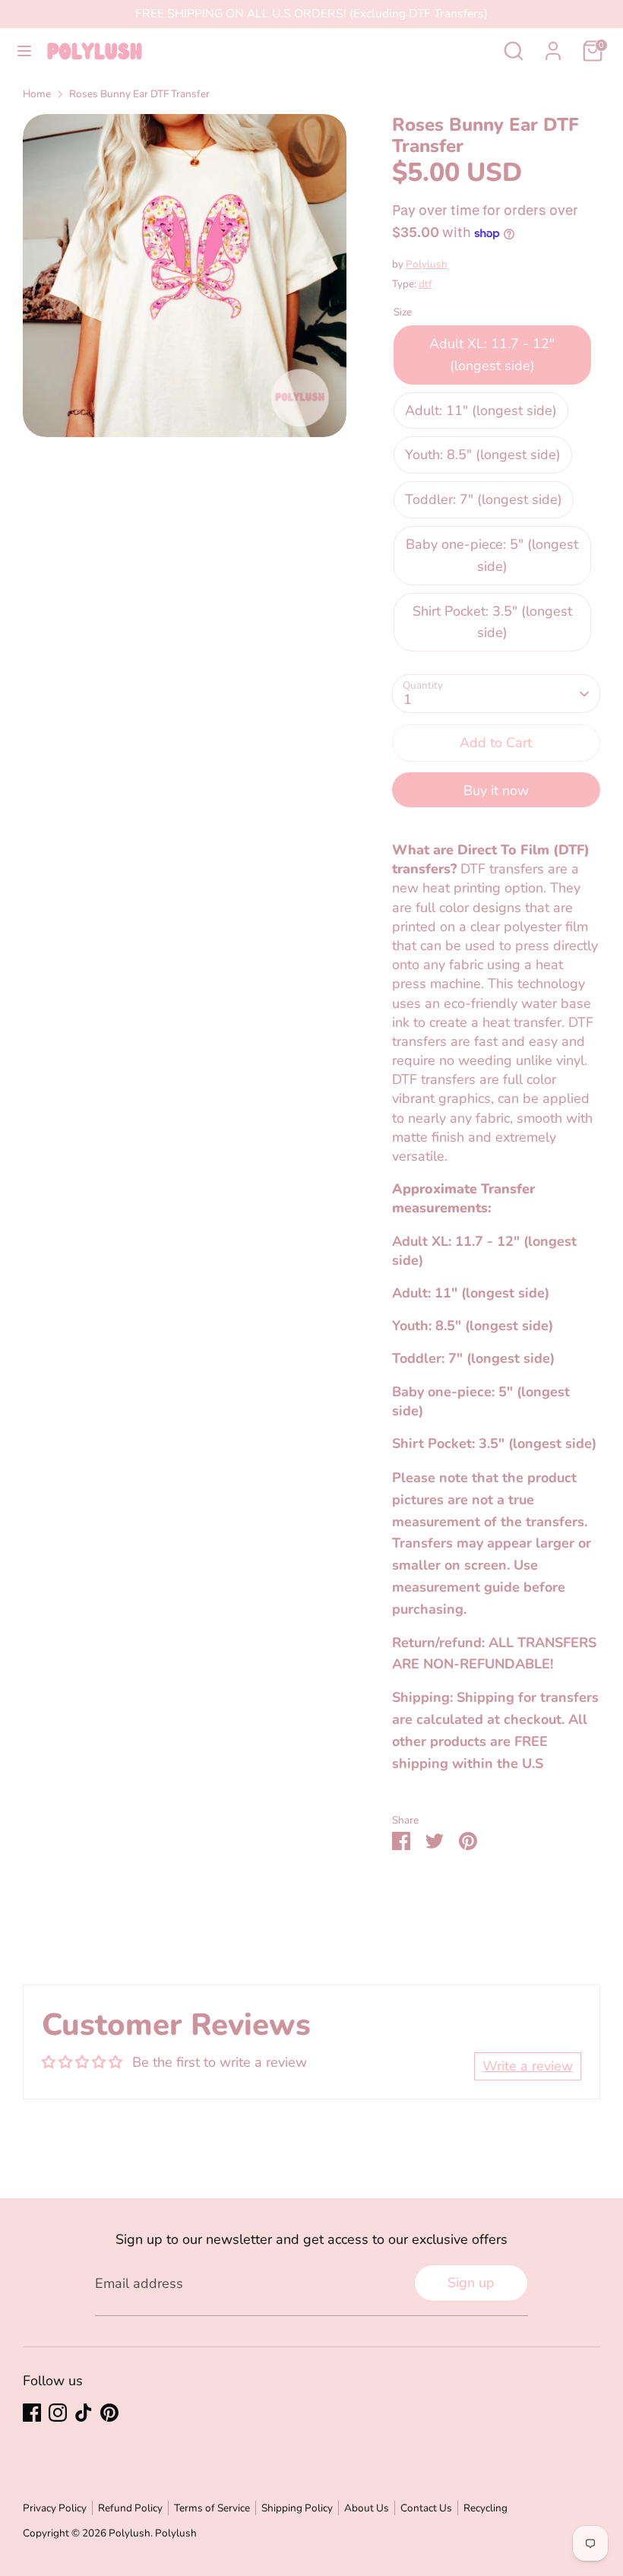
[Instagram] (58, 2413)
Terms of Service (212, 2508)
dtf (425, 284)
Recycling (485, 2508)
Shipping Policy (297, 2508)
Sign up (471, 2283)
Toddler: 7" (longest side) (484, 499)
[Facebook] (32, 2413)
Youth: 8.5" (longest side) (483, 455)
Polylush (427, 264)
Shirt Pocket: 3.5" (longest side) (492, 622)
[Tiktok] (84, 2413)
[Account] (553, 46)
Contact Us (426, 2508)
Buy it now (496, 791)
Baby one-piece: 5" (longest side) (492, 555)
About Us (367, 2508)
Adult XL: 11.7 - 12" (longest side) (492, 355)
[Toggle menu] (24, 51)
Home (37, 94)
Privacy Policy (55, 2508)
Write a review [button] (528, 2066)
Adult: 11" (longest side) (481, 410)
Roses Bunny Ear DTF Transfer (139, 94)
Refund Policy (130, 2508)
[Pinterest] (109, 2413)
